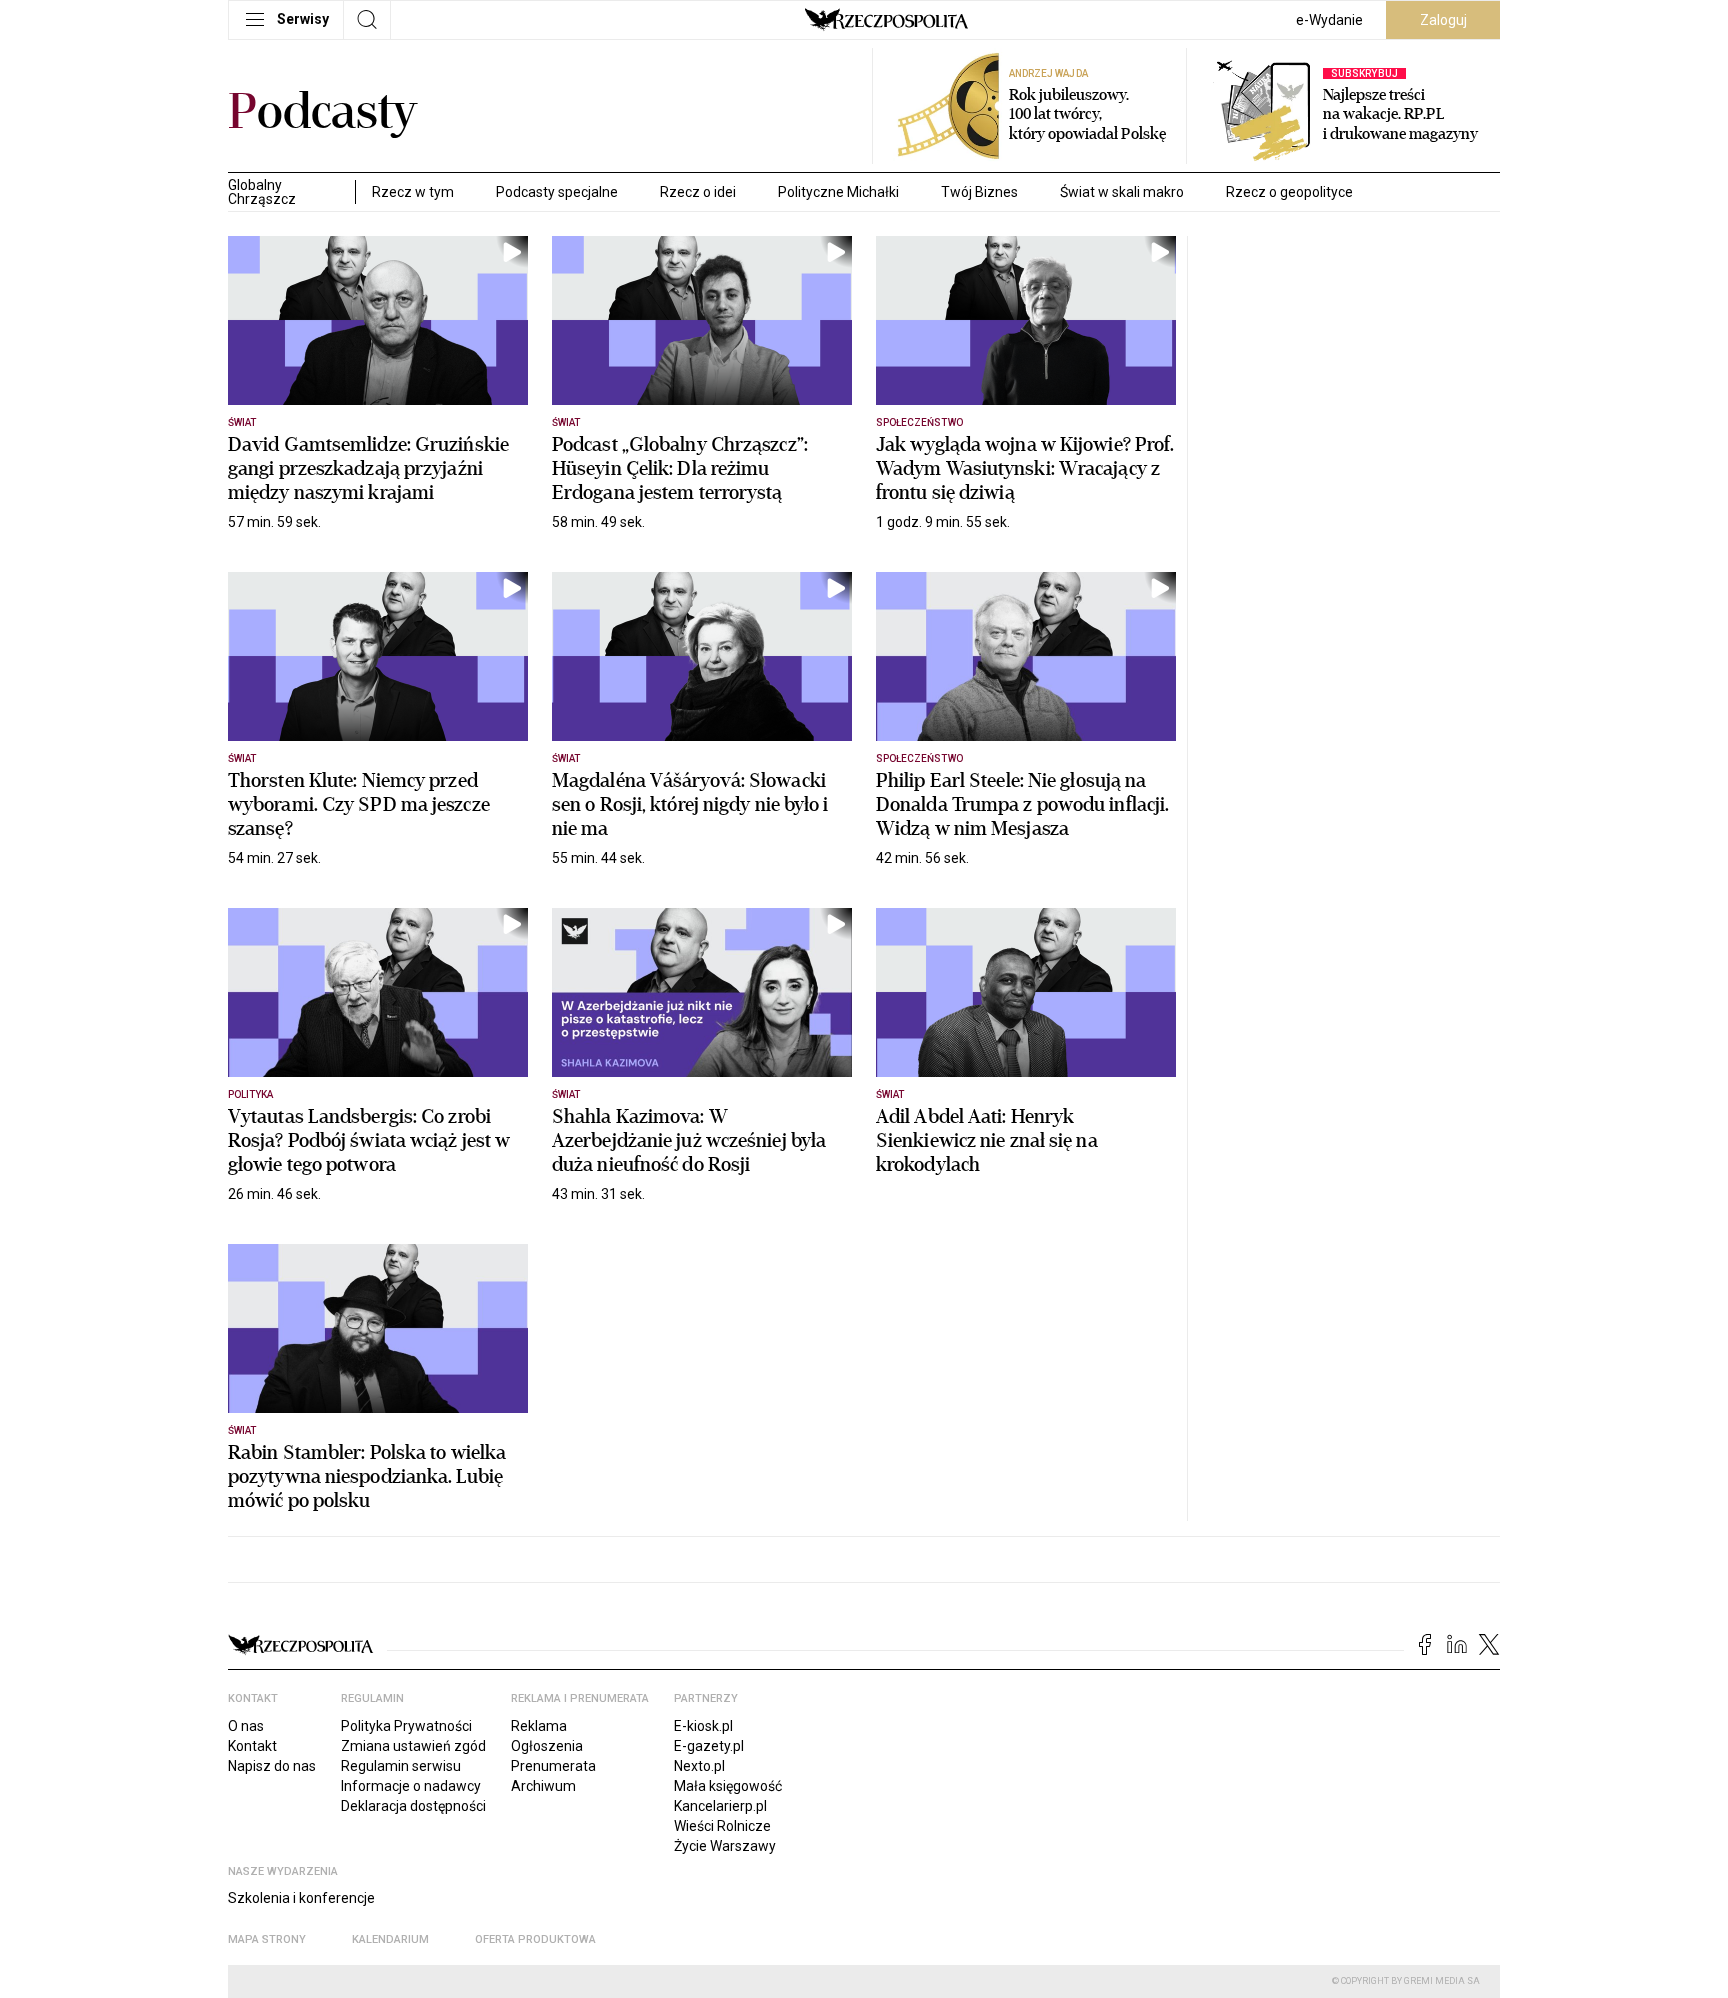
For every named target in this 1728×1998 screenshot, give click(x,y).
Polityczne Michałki (838, 192)
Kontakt (252, 1746)
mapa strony (267, 1939)
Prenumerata (553, 1766)
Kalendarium (390, 1939)
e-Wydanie (1329, 20)
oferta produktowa (535, 1939)
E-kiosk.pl (703, 1726)
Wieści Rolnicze (722, 1826)
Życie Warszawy (725, 1846)
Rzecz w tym (413, 192)
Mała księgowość (728, 1786)
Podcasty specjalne (557, 192)
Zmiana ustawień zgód (413, 1746)
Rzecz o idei (698, 192)
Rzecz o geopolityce (1289, 192)
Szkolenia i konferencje (301, 1898)
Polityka (250, 1094)
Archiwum (543, 1786)
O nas (246, 1726)
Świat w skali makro (1122, 192)
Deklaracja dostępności (413, 1806)
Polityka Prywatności (406, 1726)
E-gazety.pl (709, 1746)
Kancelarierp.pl (720, 1806)
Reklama (539, 1726)
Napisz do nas (272, 1766)
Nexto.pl (699, 1766)
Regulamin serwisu (401, 1766)
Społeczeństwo (919, 422)
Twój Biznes (979, 192)
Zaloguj (1443, 20)
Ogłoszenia (547, 1746)
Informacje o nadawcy (411, 1786)
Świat (242, 422)
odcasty (323, 112)
